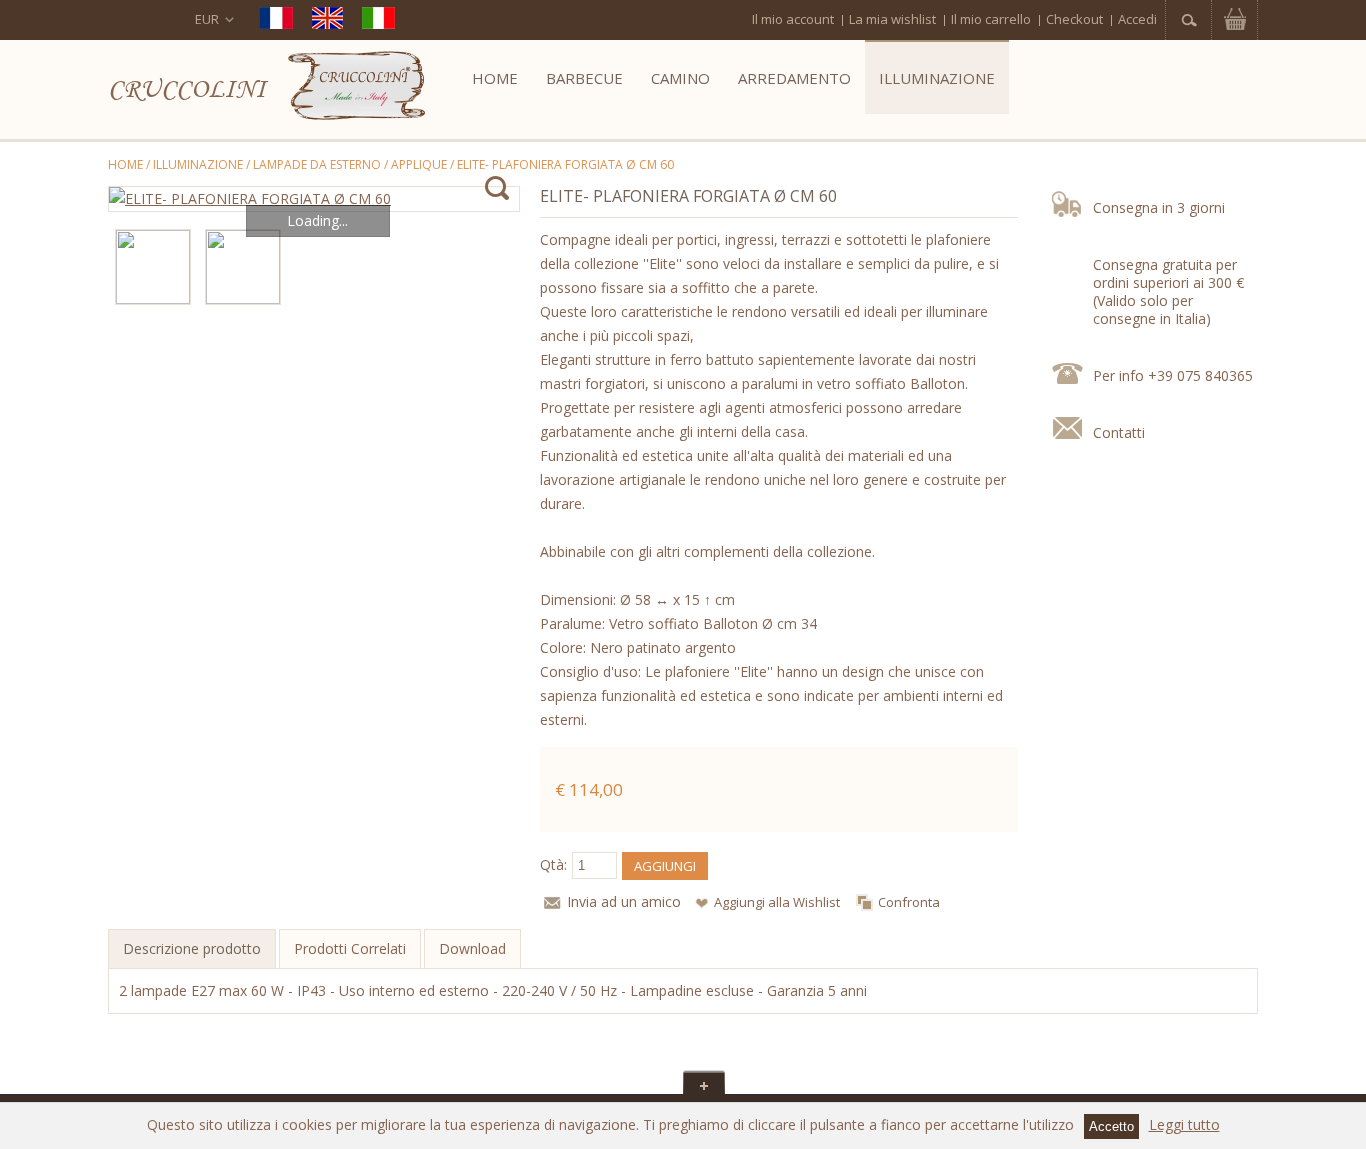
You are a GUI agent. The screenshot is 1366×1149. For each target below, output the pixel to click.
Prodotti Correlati (350, 948)
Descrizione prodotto (192, 948)
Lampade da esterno (317, 164)
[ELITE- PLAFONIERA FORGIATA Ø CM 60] (314, 199)
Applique (419, 164)
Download (472, 948)
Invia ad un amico (624, 901)
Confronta (909, 902)
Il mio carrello (991, 19)
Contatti (1119, 432)
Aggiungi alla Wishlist (777, 902)
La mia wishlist (892, 19)
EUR (207, 19)
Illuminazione (198, 164)
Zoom (496, 188)
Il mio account (793, 19)
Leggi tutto (1184, 1124)
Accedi (1137, 19)
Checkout (1074, 19)
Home (125, 164)
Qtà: (553, 864)
